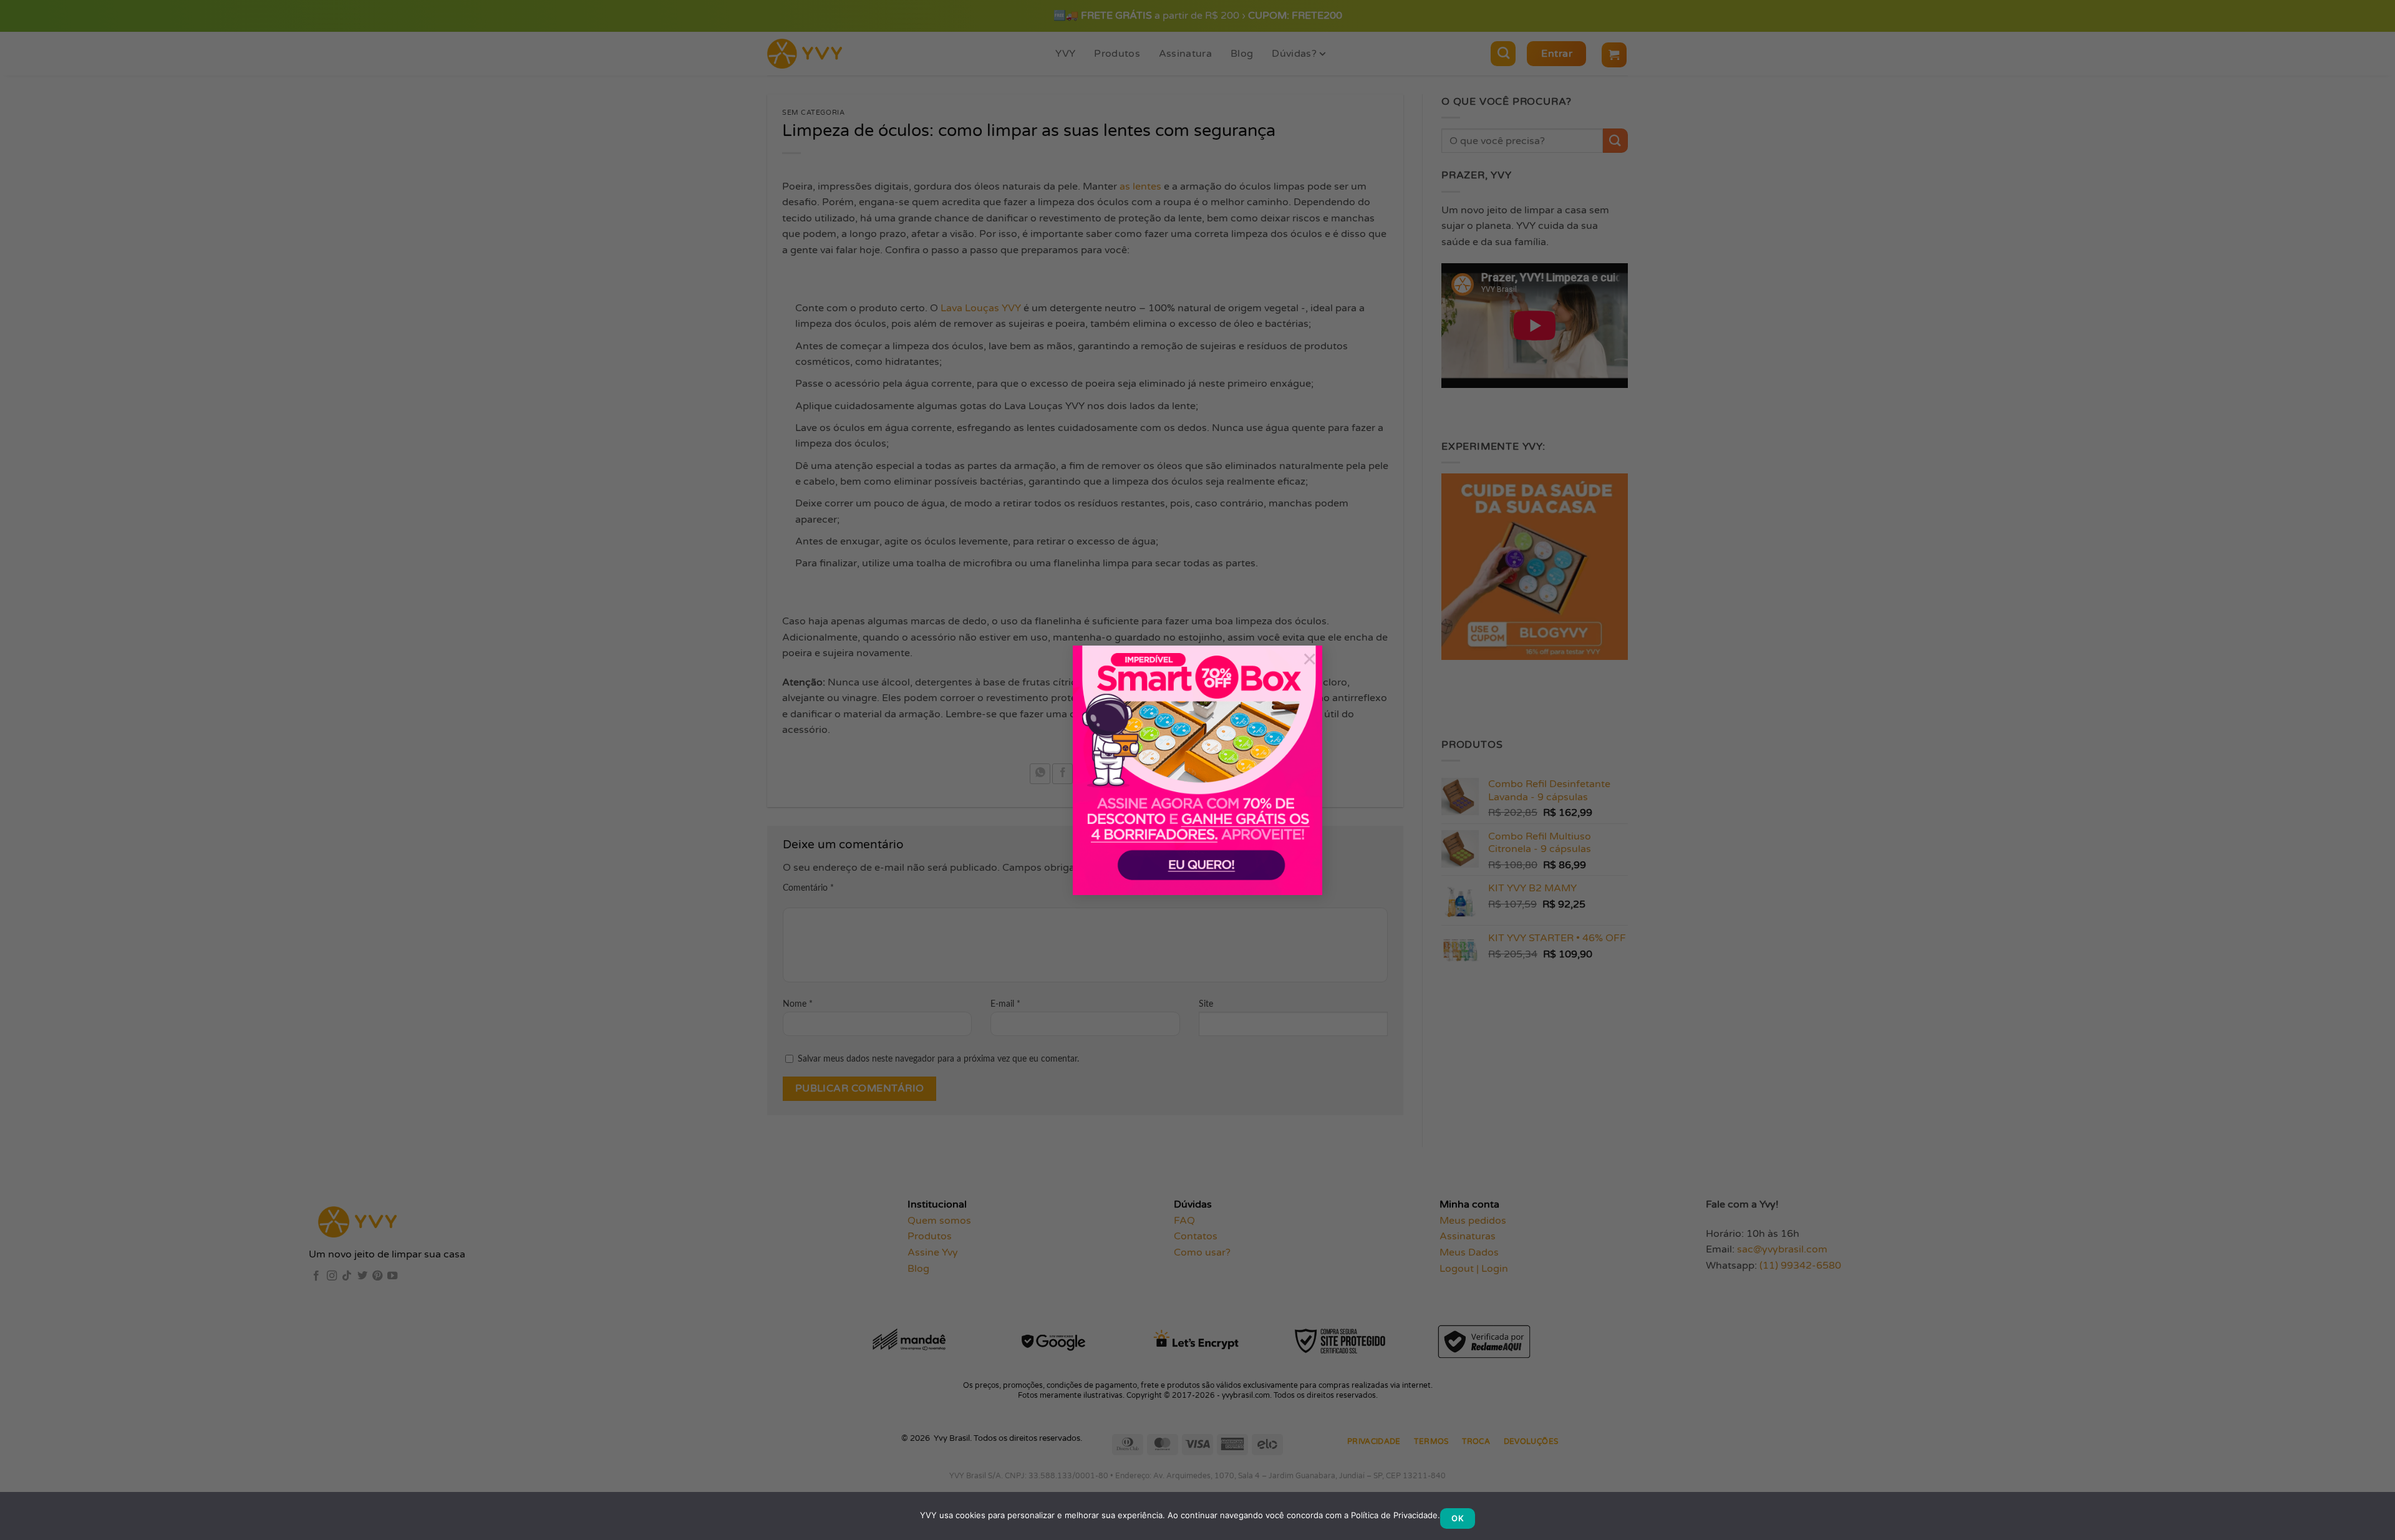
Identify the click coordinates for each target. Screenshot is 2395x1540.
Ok (1458, 1518)
